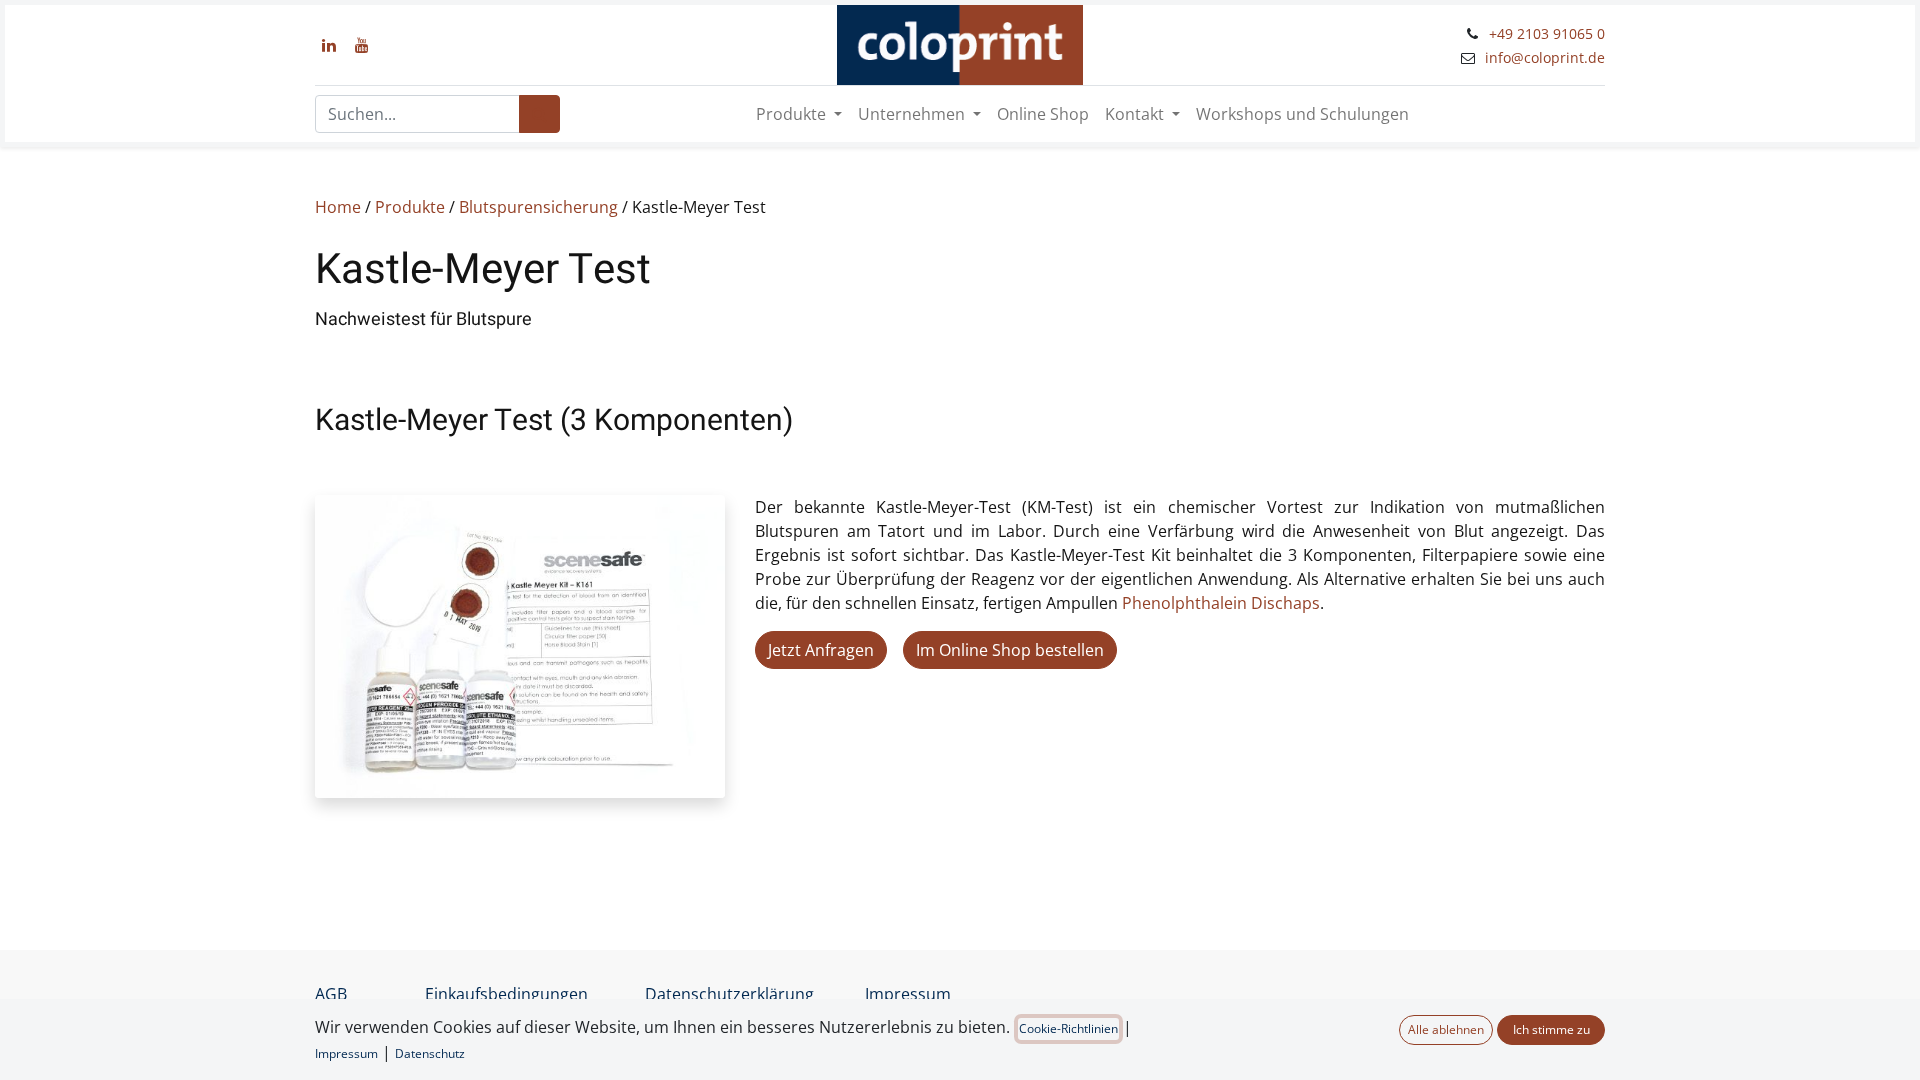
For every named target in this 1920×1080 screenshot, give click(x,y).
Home (338, 207)
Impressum (908, 994)
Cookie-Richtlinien (1068, 1028)
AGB (331, 994)
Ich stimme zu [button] (1551, 1029)
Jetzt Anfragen (821, 650)
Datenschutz (430, 1053)
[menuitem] (1043, 114)
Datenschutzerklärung (729, 994)
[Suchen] (539, 114)
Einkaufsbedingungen (506, 994)
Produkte (410, 207)
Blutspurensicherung (538, 207)
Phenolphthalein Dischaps (1221, 603)
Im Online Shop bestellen (1010, 650)
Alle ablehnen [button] (1446, 1029)
